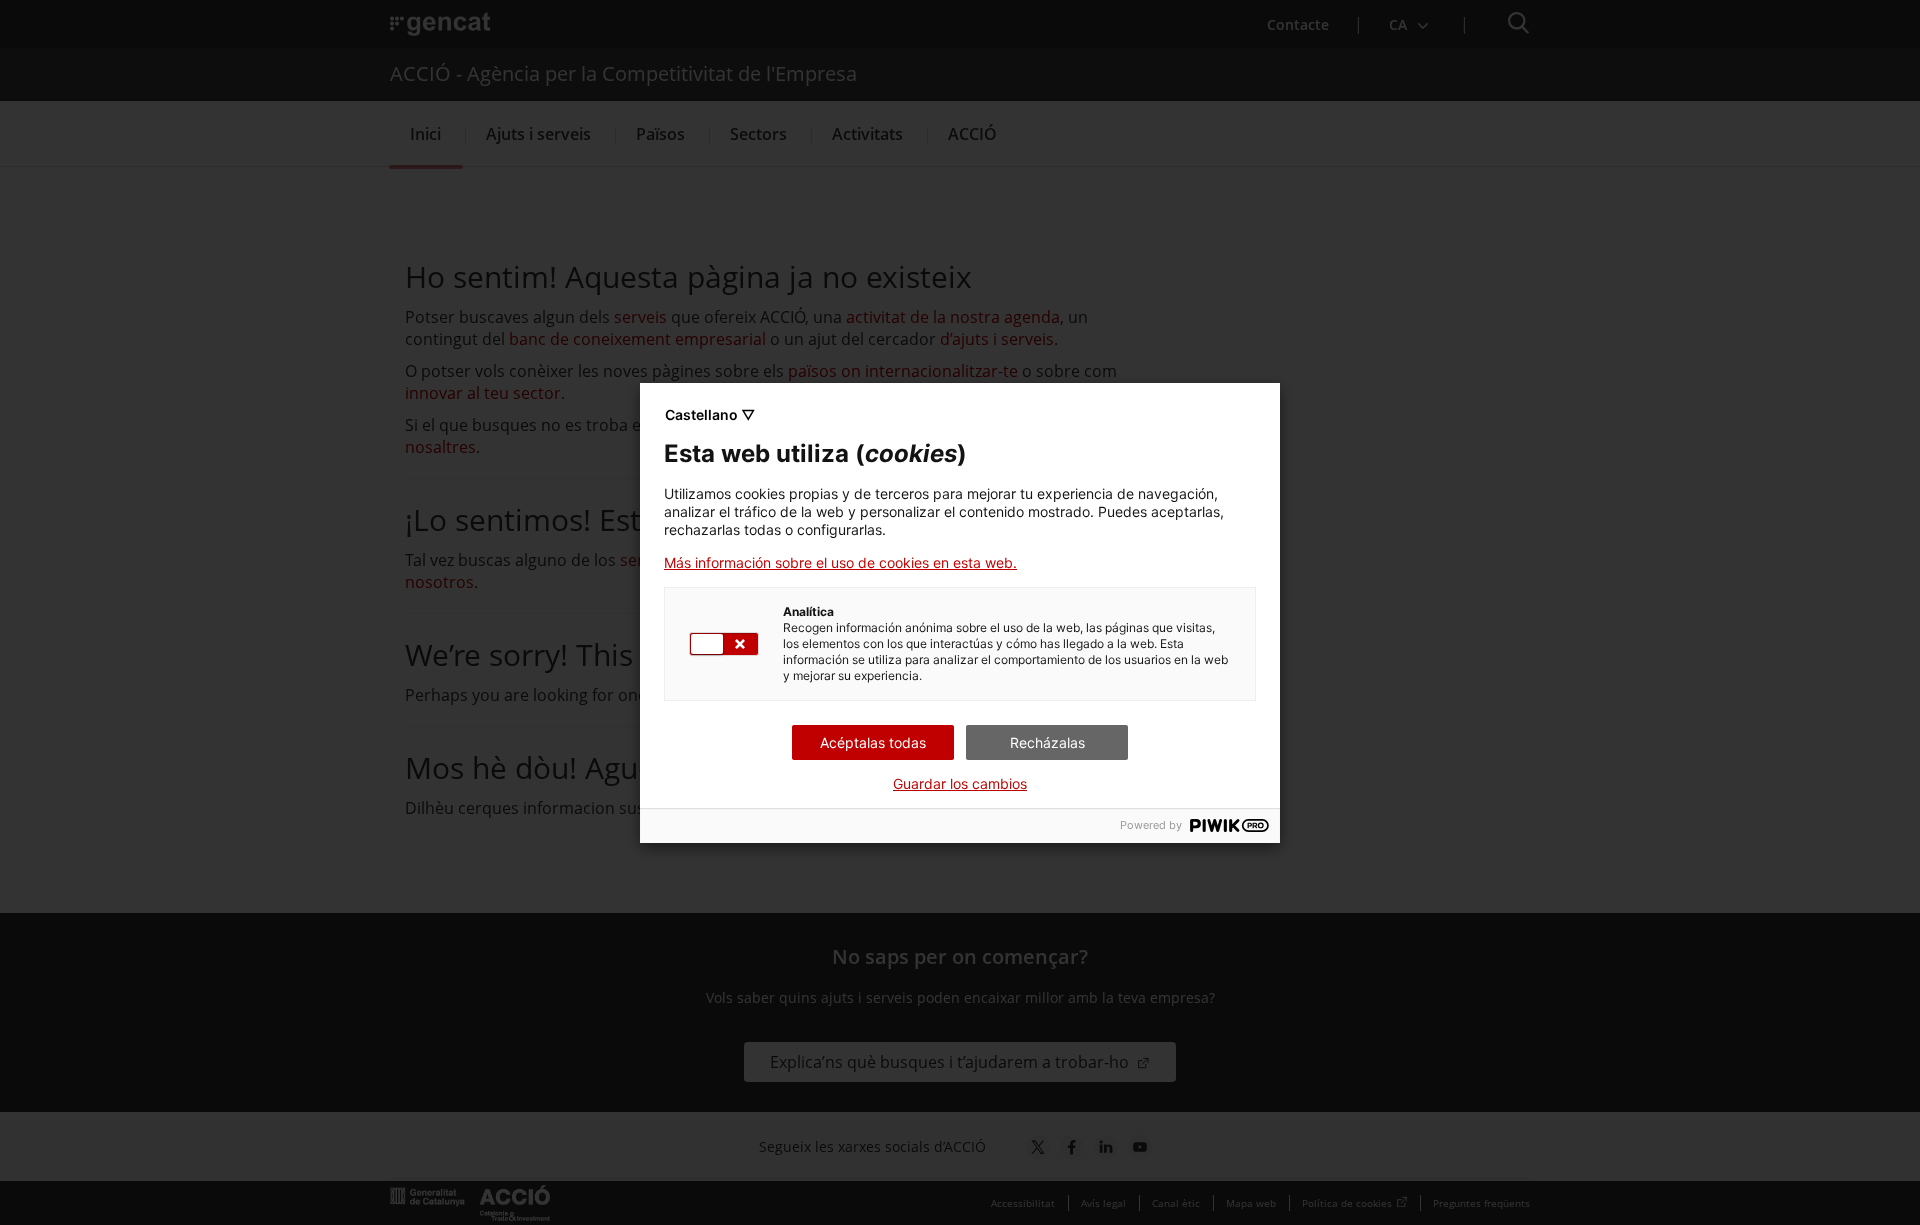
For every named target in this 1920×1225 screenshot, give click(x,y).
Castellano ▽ (710, 414)
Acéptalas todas (873, 742)
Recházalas (1047, 742)
